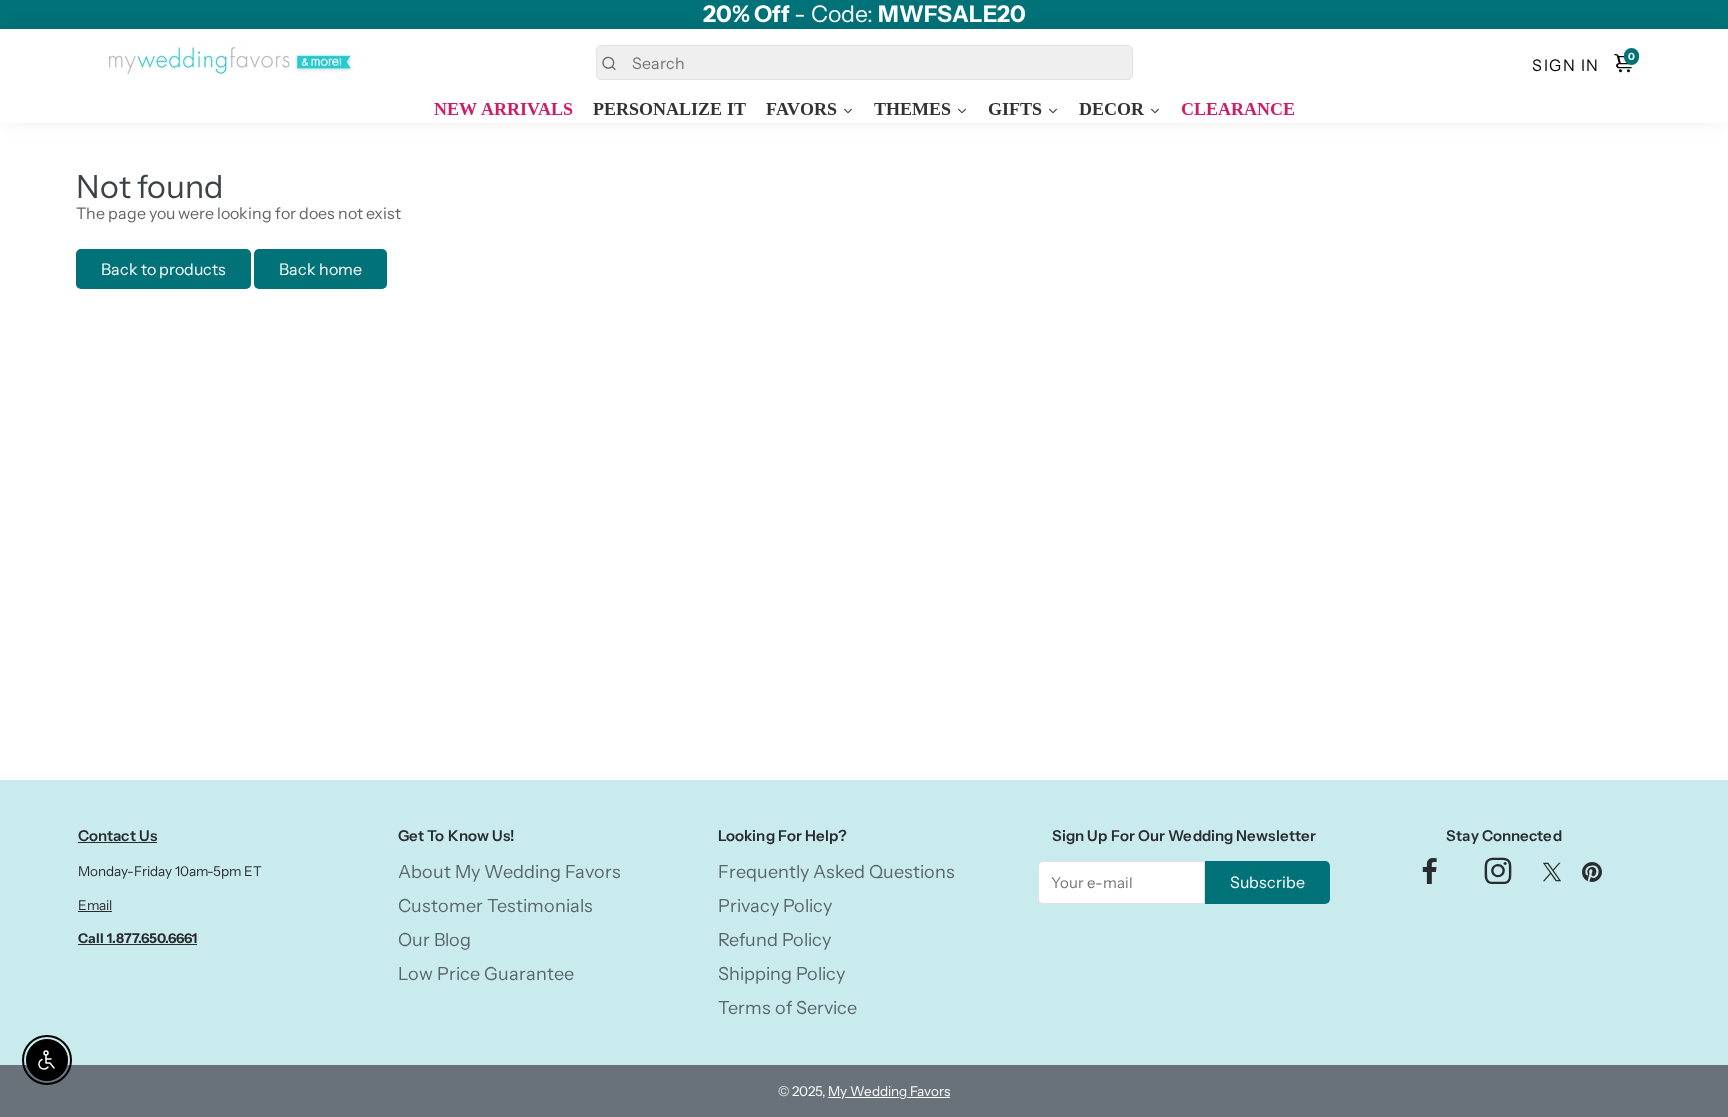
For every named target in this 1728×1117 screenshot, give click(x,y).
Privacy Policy (775, 906)
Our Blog (434, 940)
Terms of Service (787, 1008)
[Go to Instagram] (1498, 876)
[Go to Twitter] (1552, 876)
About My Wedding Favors (509, 872)
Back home (320, 269)
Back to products (163, 269)
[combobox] (864, 62)
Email (95, 905)
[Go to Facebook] (1430, 876)
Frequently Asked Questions (836, 872)
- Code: (864, 14)
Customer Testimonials (495, 906)
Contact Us (117, 835)
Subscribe (1267, 882)
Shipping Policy (781, 974)
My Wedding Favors (889, 1091)
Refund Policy (774, 940)
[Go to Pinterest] (1592, 876)
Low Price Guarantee (486, 974)
